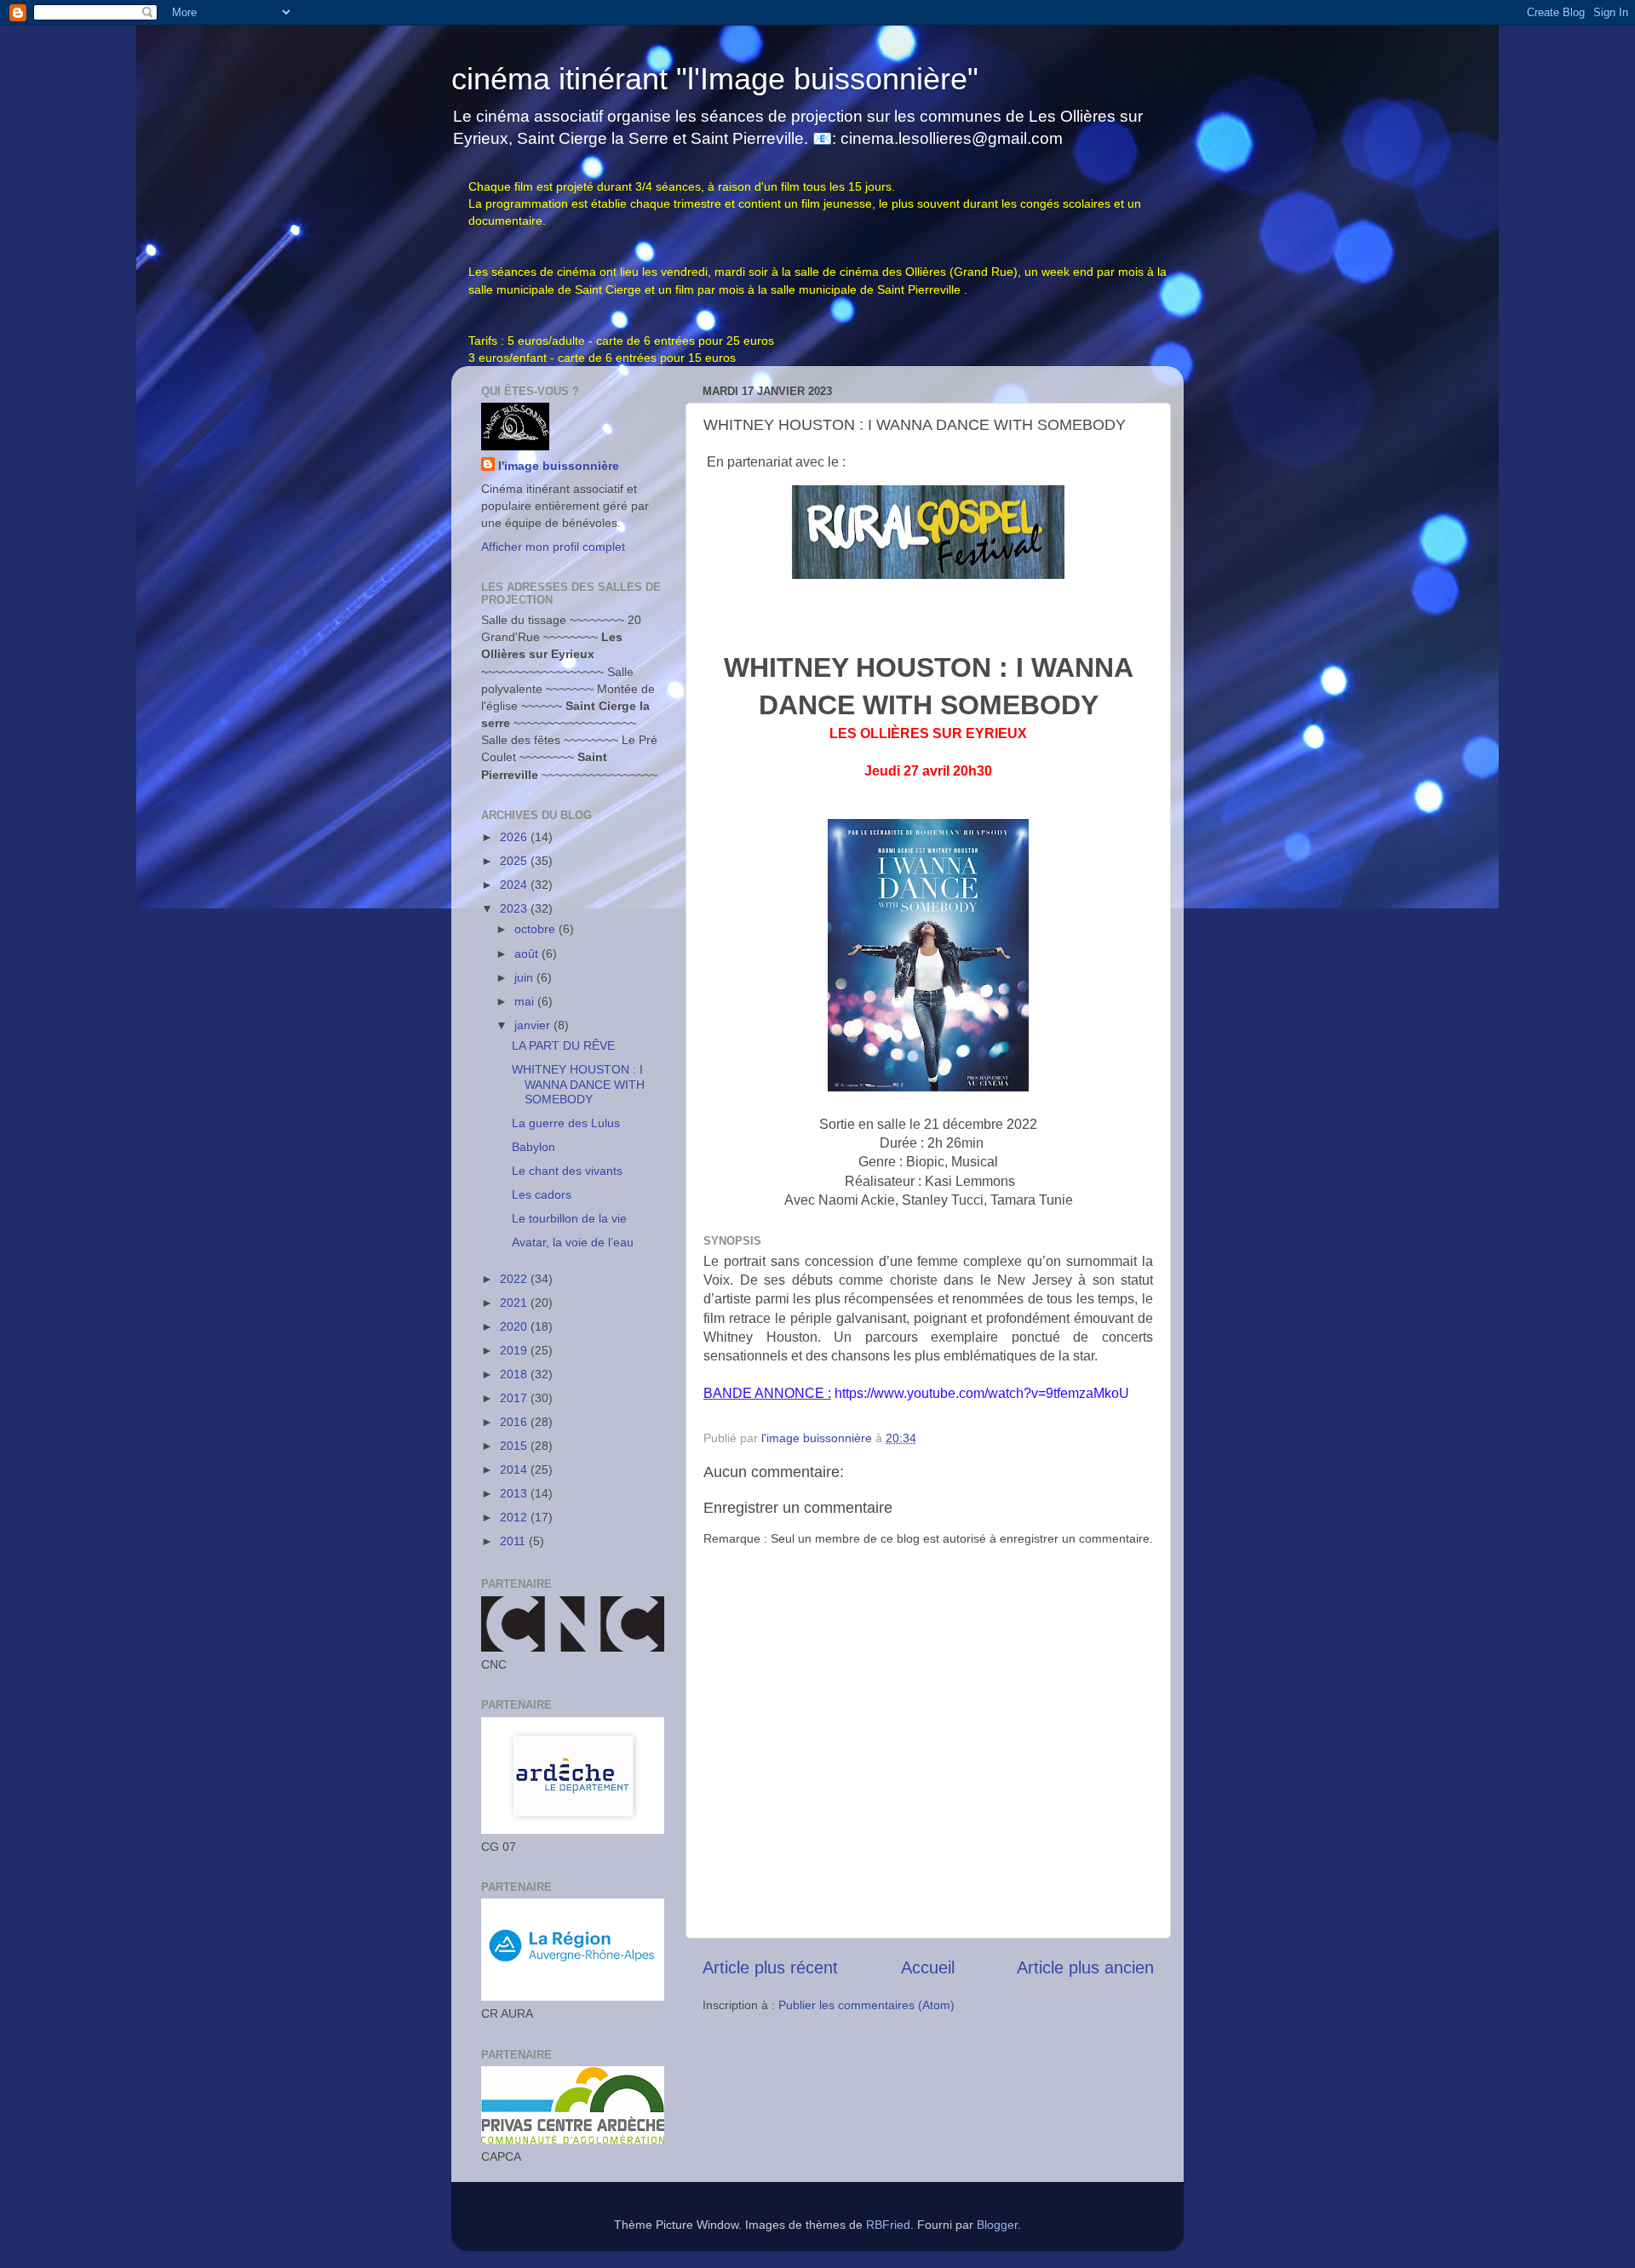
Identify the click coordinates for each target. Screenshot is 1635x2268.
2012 (515, 1517)
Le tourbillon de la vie (569, 1218)
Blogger (997, 2225)
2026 (515, 837)
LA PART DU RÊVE (563, 1045)
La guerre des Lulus (566, 1123)
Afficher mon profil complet (553, 547)
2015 (515, 1446)
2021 (515, 1303)
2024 (515, 885)
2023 (515, 908)
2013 (515, 1493)
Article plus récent (770, 1967)
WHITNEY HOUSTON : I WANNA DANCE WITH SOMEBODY (578, 1084)
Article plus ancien (1085, 1967)
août (528, 954)
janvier (534, 1025)
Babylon (534, 1147)
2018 (515, 1374)
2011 (514, 1541)
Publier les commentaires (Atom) (866, 2005)
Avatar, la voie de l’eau (573, 1242)
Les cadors (542, 1194)
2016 (515, 1422)
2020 (515, 1326)
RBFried (888, 2225)
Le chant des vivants (567, 1171)
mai (526, 1001)
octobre (536, 929)
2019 (515, 1350)
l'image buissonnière (559, 466)
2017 (515, 1398)
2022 (515, 1279)
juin (525, 977)
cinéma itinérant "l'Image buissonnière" (715, 79)
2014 (515, 1469)
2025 (515, 861)
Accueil (928, 1967)
